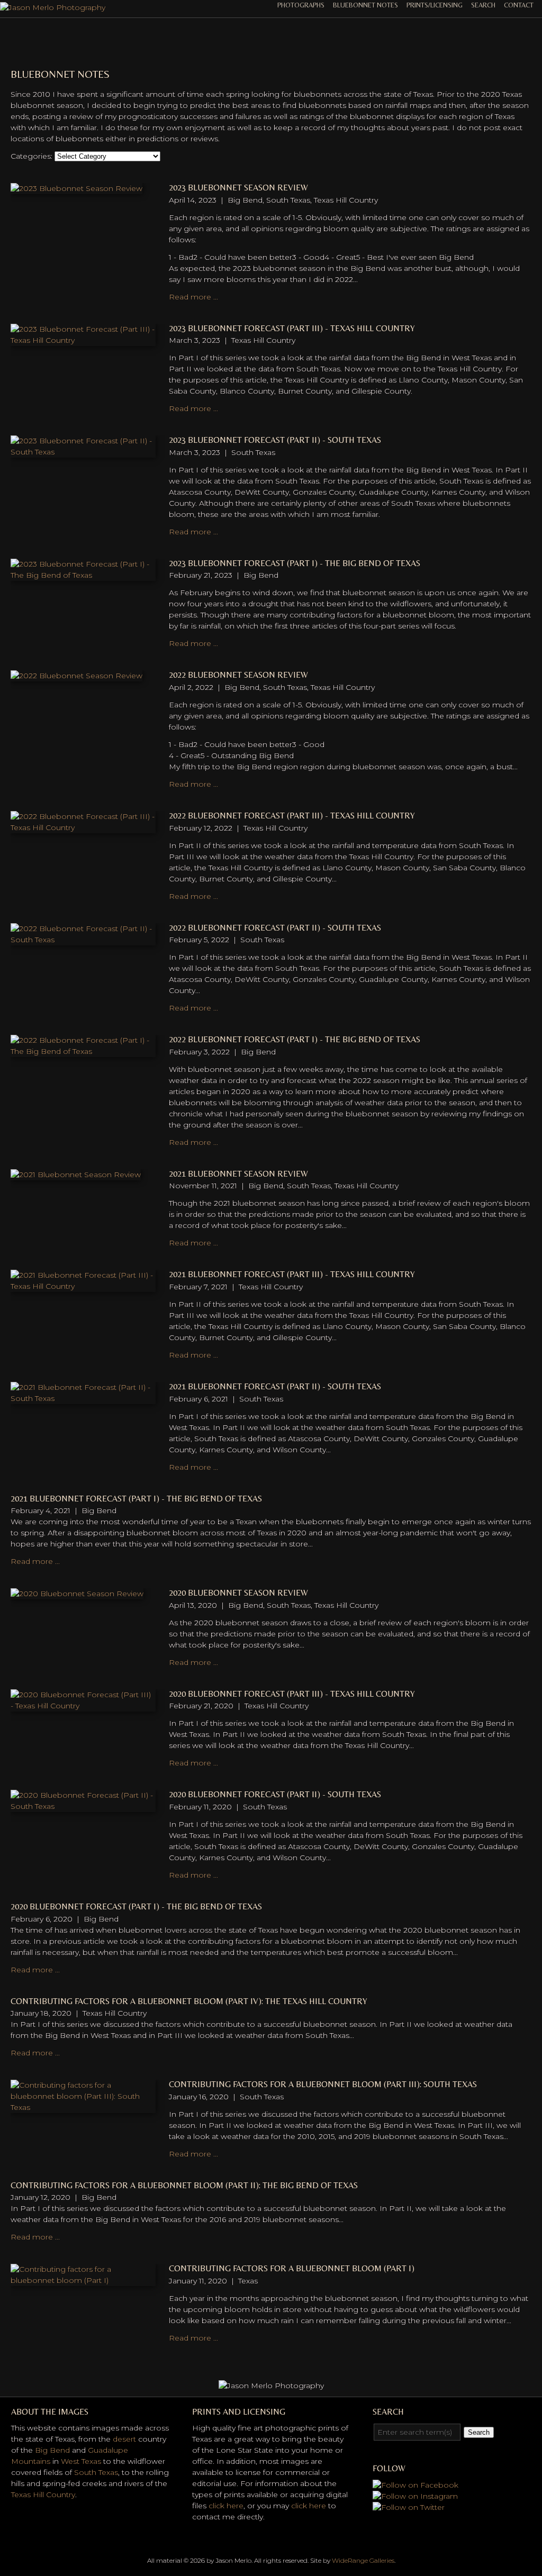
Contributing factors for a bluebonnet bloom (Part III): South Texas (323, 2084)
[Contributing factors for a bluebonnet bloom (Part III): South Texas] (83, 2107)
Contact (519, 5)
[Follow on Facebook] (415, 2485)
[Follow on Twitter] (409, 2507)
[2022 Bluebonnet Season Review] (76, 676)
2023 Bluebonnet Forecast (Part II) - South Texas (275, 440)
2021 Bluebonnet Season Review (238, 1174)
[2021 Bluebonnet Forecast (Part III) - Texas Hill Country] (83, 1286)
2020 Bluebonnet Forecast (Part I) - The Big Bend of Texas (136, 1906)
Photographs (301, 5)
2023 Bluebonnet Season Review (238, 188)
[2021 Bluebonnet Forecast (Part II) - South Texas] (83, 1398)
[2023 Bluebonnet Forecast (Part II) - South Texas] (83, 452)
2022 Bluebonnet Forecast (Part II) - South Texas (275, 928)
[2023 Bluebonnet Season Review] (76, 188)
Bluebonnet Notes (365, 5)
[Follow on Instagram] (415, 2496)
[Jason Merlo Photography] (53, 7)
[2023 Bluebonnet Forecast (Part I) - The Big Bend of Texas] (83, 575)
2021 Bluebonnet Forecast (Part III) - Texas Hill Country (292, 1274)
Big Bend (52, 2450)
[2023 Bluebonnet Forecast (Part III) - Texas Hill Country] (83, 340)
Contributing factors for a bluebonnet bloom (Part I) (292, 2268)
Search (483, 5)
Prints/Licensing (435, 5)
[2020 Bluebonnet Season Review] (77, 1594)
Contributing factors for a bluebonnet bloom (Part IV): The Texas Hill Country (189, 2001)
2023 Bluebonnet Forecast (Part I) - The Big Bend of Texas (295, 563)
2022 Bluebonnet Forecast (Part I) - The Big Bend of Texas (295, 1039)
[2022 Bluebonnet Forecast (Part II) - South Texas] (83, 940)
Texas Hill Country (43, 2495)
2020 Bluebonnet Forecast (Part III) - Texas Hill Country (292, 1694)
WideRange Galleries (363, 2560)
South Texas (96, 2472)
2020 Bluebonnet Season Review (238, 1593)
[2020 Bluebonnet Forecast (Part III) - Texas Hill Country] (83, 1706)
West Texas (81, 2461)
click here (226, 2506)
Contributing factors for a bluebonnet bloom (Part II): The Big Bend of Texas (184, 2185)
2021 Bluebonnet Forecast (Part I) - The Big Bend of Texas (136, 1499)
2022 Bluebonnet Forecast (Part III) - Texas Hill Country (292, 816)
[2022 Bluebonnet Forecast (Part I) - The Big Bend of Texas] (83, 1051)
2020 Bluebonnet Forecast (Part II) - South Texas (275, 1794)
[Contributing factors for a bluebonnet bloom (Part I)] (83, 2280)
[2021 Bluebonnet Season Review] (76, 1175)
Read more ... (193, 297)
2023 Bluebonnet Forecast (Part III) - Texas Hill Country (292, 328)
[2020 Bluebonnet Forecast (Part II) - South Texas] (83, 1806)
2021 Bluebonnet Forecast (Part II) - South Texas (275, 1386)
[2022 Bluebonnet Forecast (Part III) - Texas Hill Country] (83, 827)
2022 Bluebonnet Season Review (238, 675)
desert (124, 2439)
